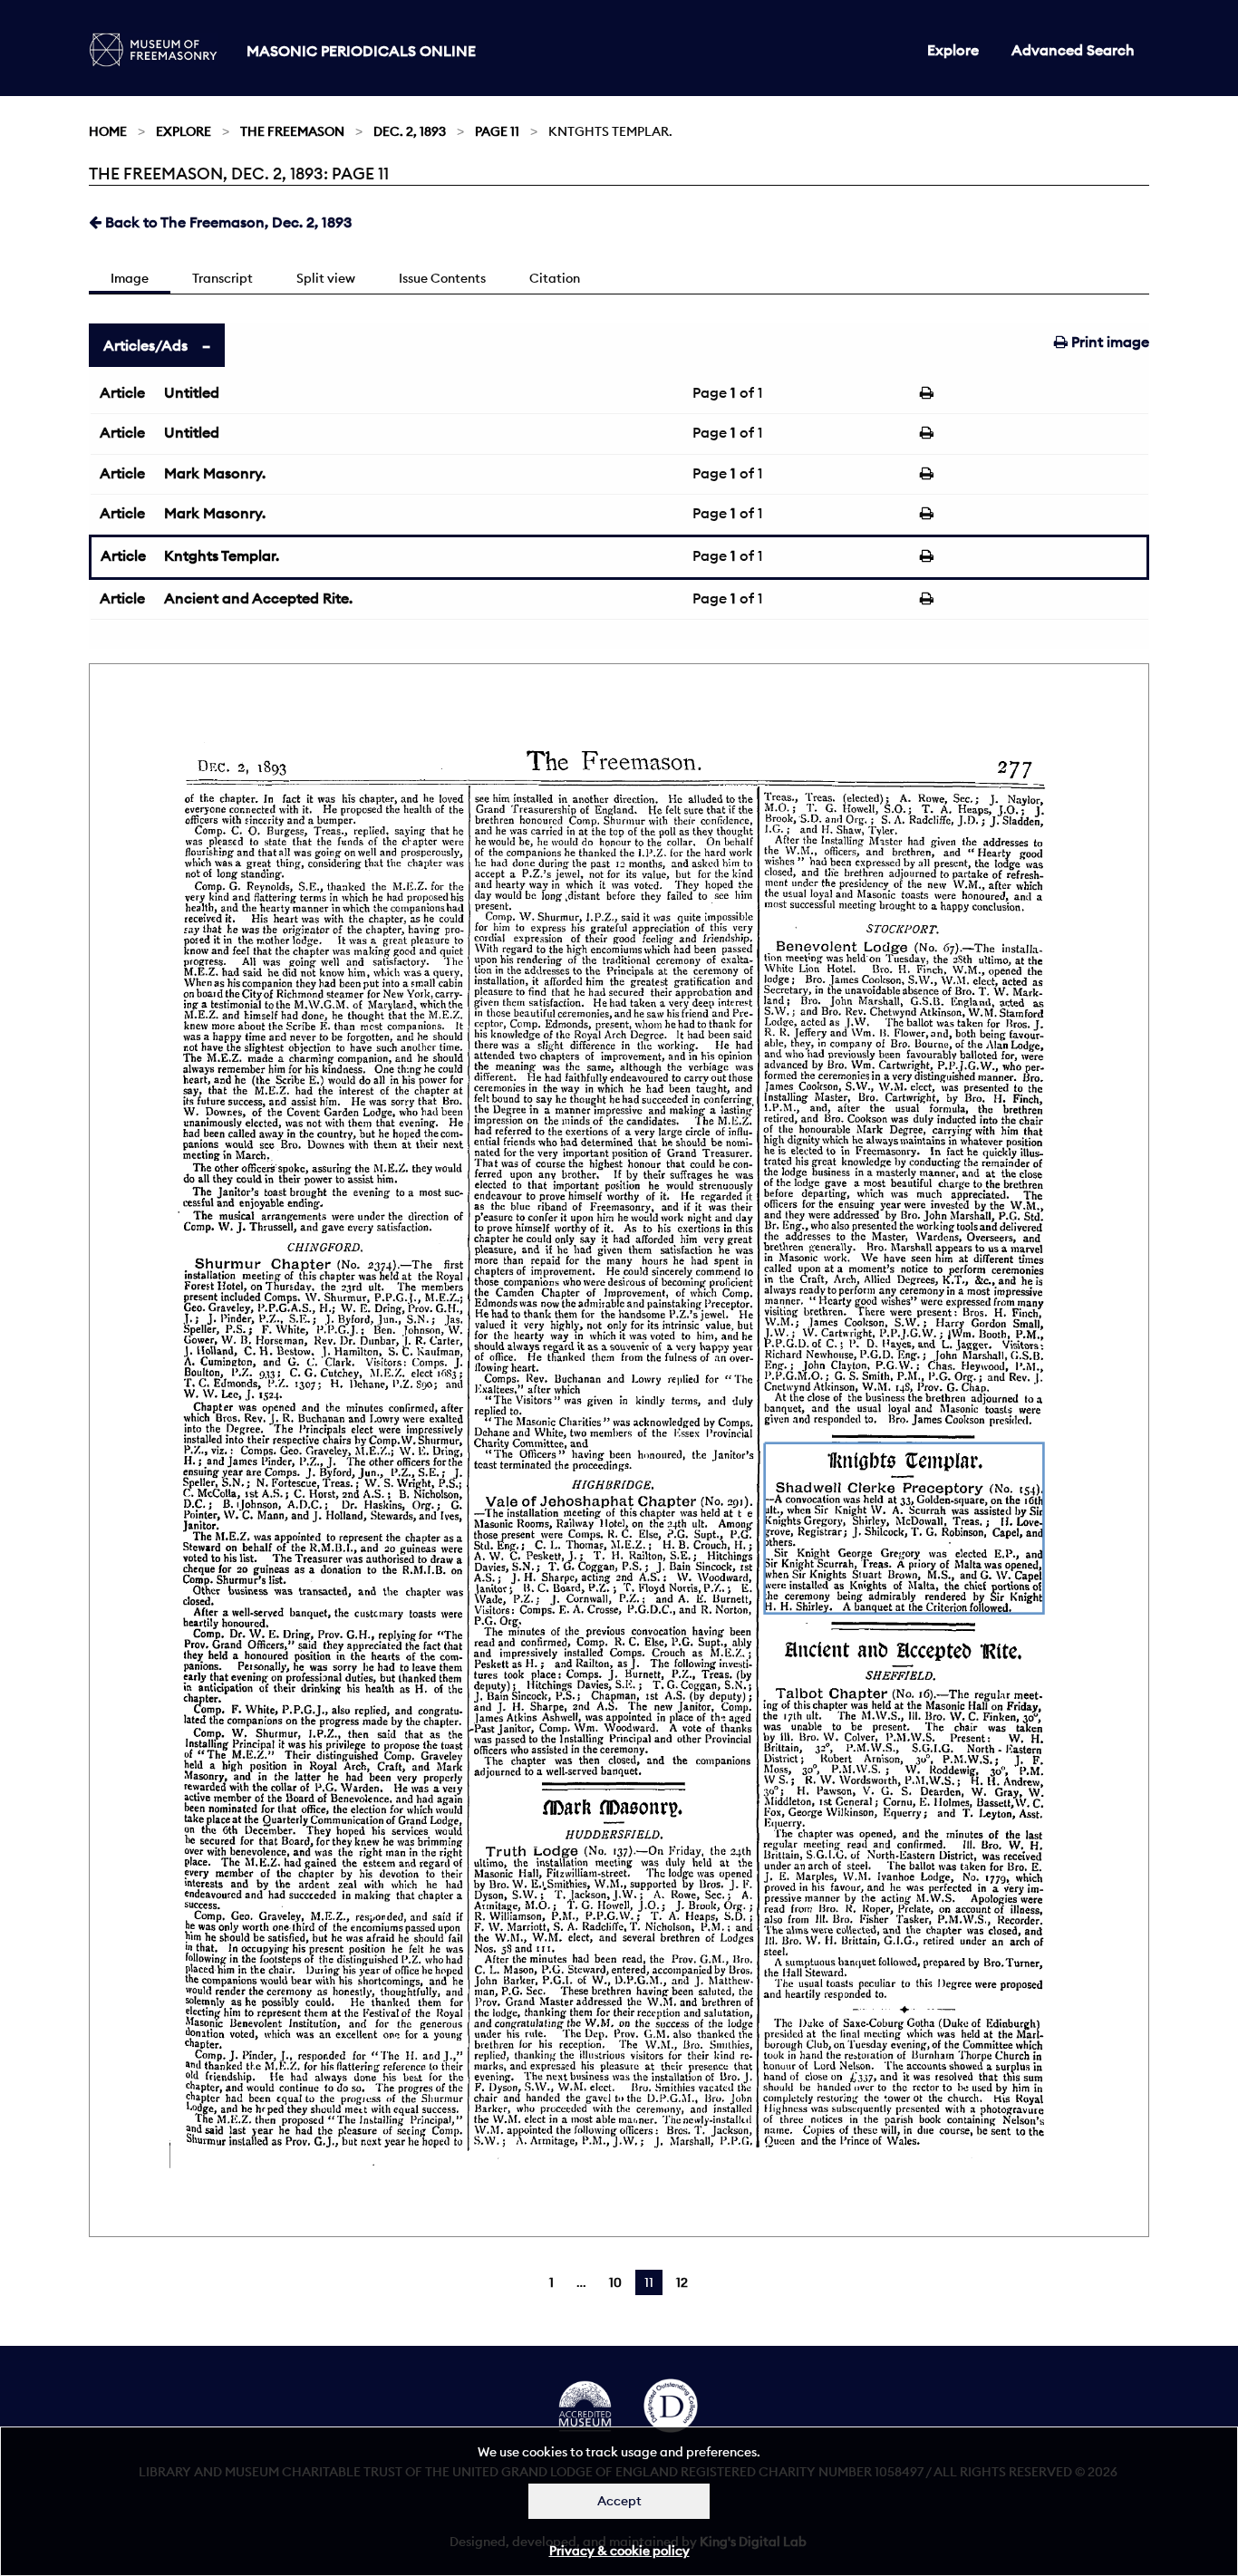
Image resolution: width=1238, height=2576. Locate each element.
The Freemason (292, 131)
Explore (953, 50)
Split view (326, 278)
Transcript (222, 278)
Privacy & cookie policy (619, 2551)
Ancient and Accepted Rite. (258, 598)
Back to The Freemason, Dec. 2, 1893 (227, 222)
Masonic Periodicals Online (361, 51)
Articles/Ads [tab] (145, 345)
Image (130, 278)
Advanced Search (1073, 50)
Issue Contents (442, 278)
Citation (555, 278)
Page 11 (497, 131)
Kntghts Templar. (222, 555)
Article (122, 392)
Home (108, 131)
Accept (619, 2501)
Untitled (192, 392)
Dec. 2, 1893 (410, 131)
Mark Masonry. (215, 473)
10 (615, 2282)
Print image (1108, 342)
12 (682, 2282)
